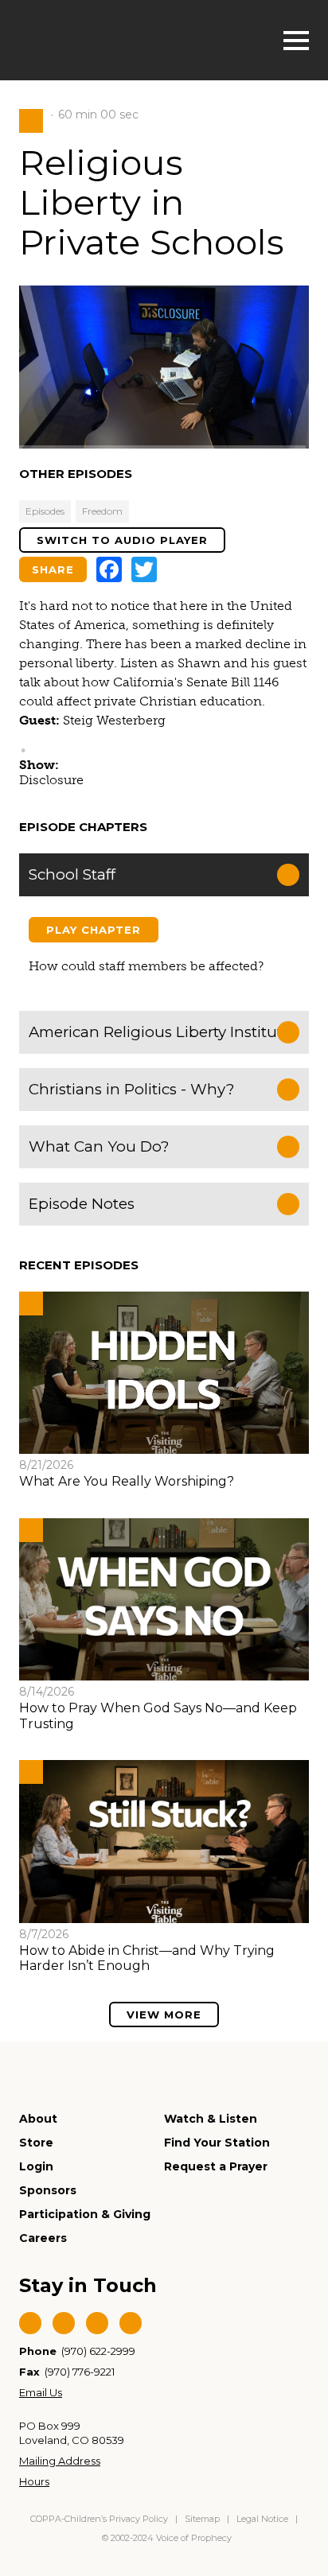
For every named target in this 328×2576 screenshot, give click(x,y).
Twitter (64, 2323)
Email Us (41, 2392)
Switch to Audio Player (122, 540)
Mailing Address (60, 2461)
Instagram (131, 2323)
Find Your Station (217, 2143)
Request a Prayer (216, 2166)
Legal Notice (262, 2519)
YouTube (97, 2323)
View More (164, 2015)
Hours (34, 2481)
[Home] (100, 39)
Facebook (30, 2323)
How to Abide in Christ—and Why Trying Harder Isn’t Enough (147, 1958)
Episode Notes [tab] (82, 1204)
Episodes (45, 511)
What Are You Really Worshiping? (127, 1481)
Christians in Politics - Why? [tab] (131, 1089)
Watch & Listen (211, 2119)
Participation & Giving (85, 2214)
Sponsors (48, 2190)
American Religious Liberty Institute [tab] (160, 1032)
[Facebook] (109, 569)
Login (36, 2166)
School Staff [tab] (72, 874)
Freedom (102, 511)
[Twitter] (144, 569)
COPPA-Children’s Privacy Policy (100, 2519)
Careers (43, 2238)
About (38, 2119)
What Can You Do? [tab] (99, 1146)
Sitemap (202, 2519)
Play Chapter (94, 930)
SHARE (53, 569)
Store (36, 2143)
